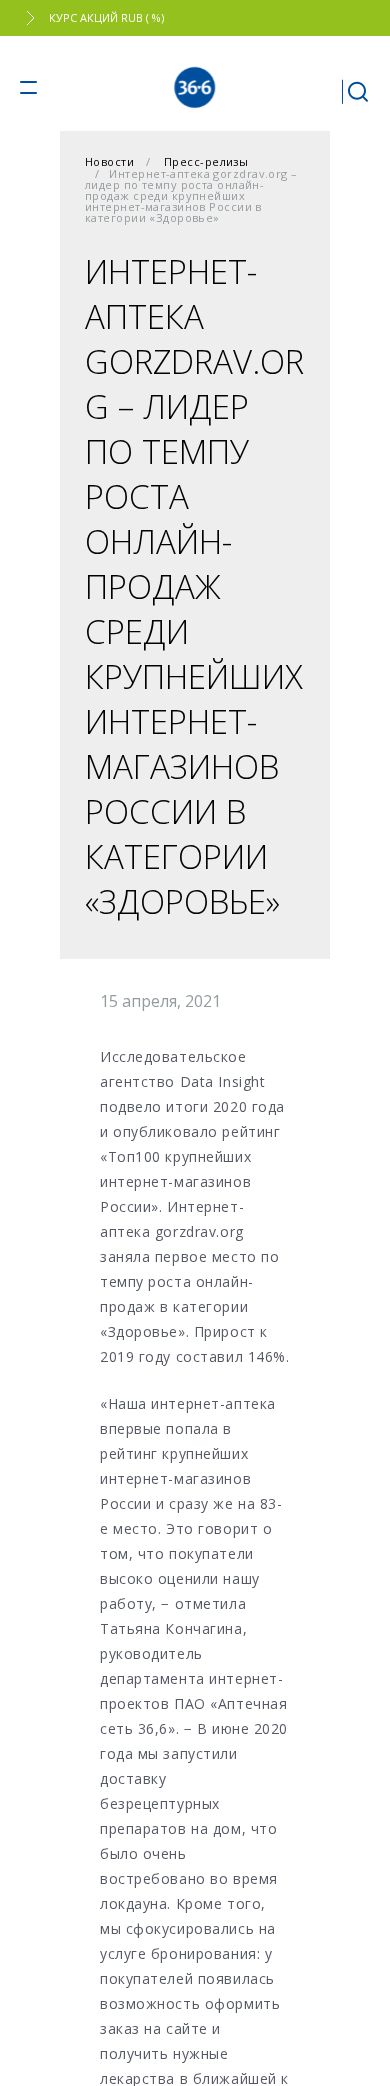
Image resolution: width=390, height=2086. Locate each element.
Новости (109, 161)
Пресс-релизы (206, 161)
